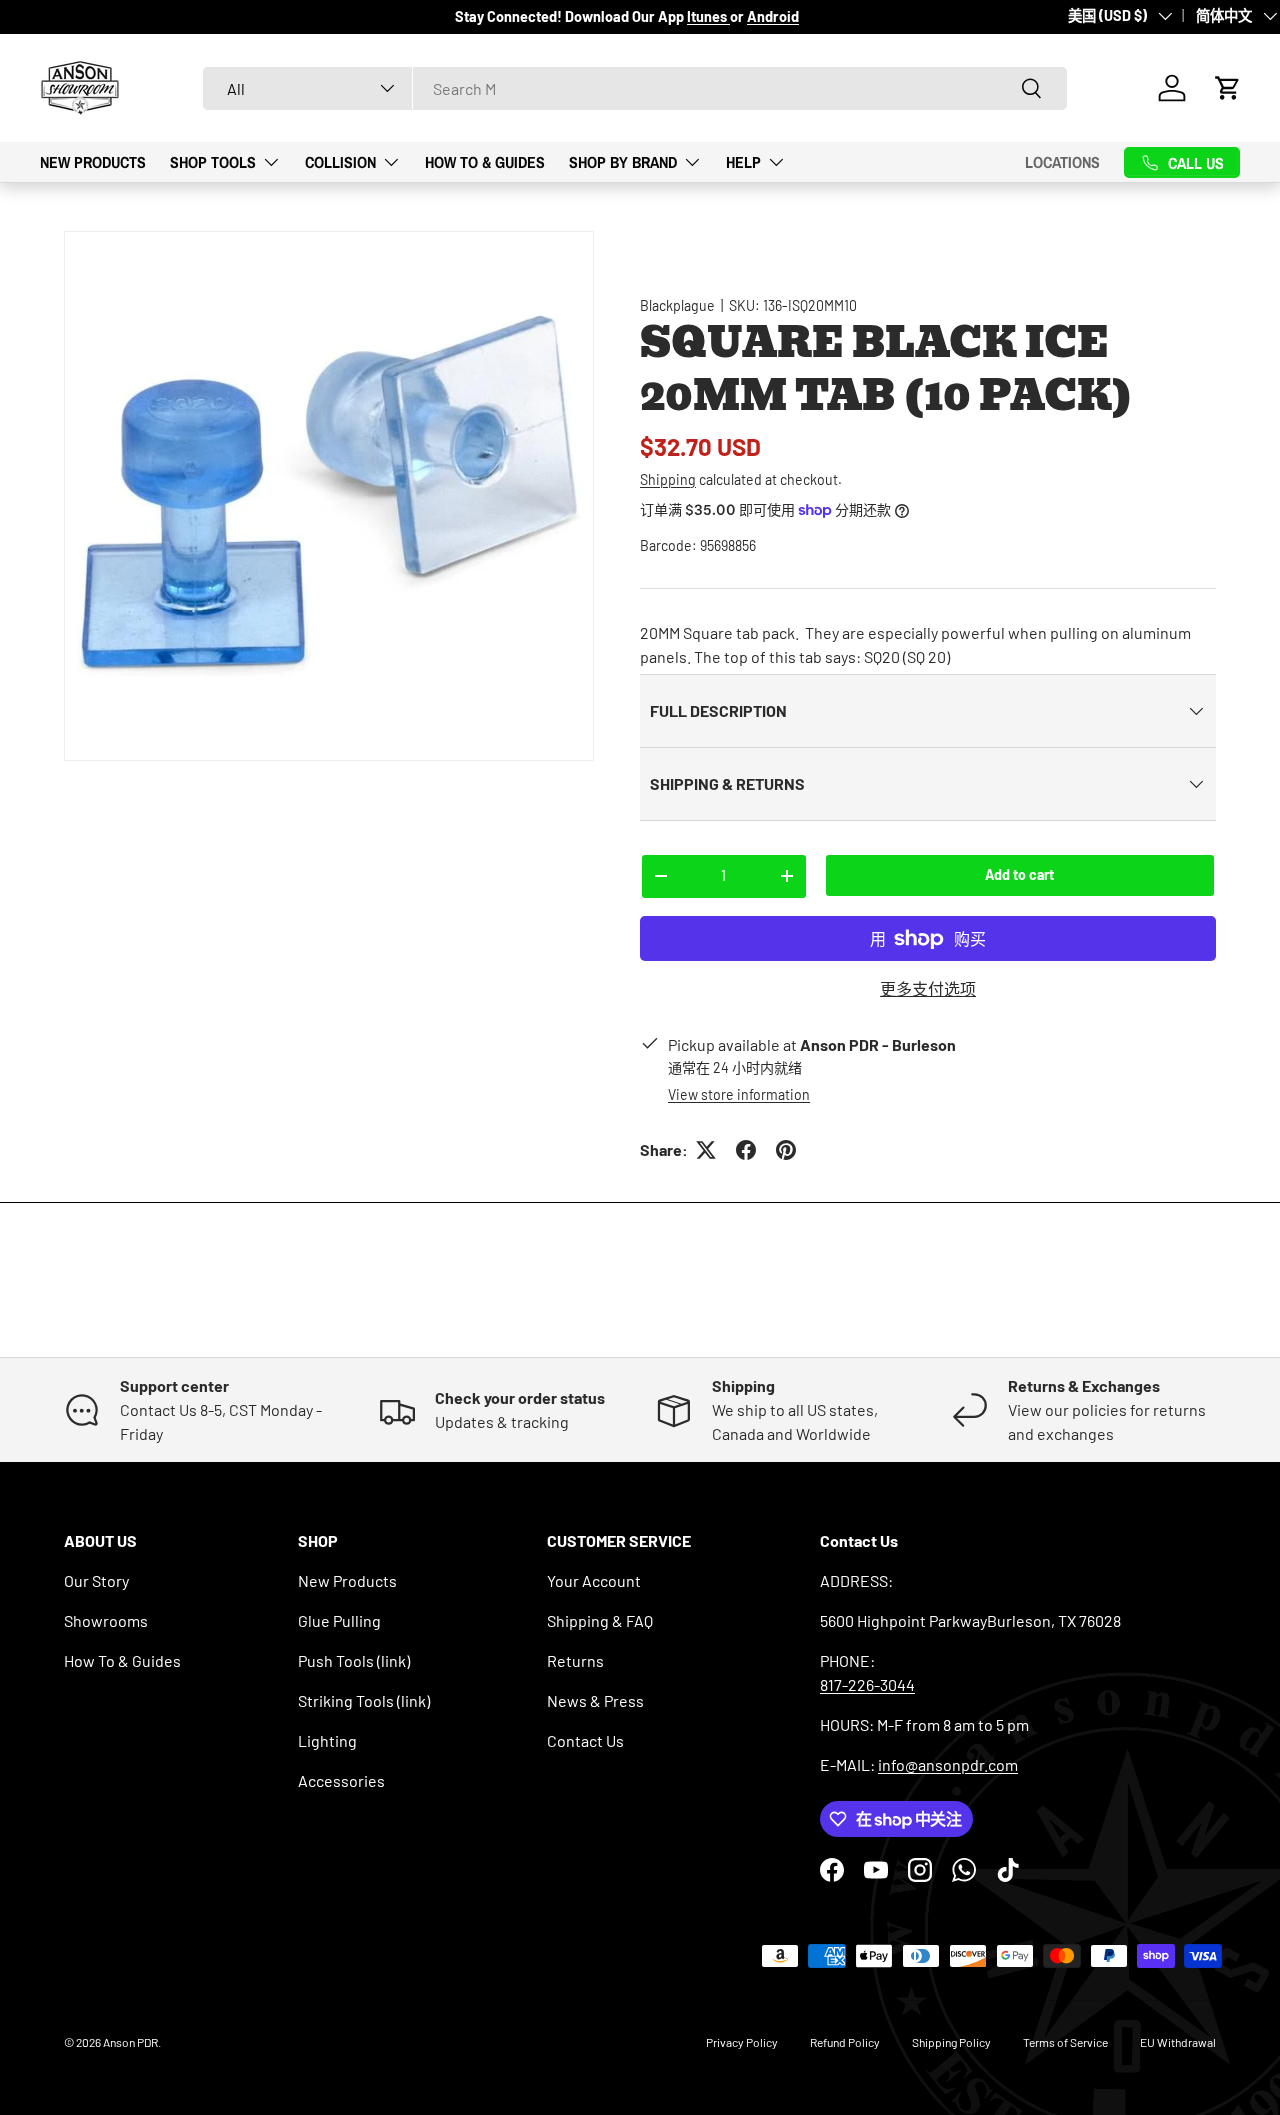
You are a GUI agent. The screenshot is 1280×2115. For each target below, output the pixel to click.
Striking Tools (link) (364, 1700)
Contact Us (585, 1740)
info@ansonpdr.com (948, 1764)
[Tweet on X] (706, 1150)
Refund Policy (845, 2042)
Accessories (341, 1780)
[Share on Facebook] (746, 1150)
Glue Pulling (339, 1620)
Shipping (668, 479)
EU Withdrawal (1178, 2042)
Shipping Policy (951, 2042)
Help (743, 161)
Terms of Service (1065, 2042)
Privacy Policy (742, 2042)
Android (773, 16)
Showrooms (106, 1620)
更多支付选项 (928, 988)
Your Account (594, 1580)
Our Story (96, 1580)
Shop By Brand (623, 161)
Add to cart (1019, 874)
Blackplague (677, 305)
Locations (1062, 162)
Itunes (708, 16)
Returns (575, 1660)
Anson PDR (130, 2042)
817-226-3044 (867, 1684)
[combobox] (635, 88)
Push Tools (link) (354, 1660)
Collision (340, 161)
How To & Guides (485, 161)
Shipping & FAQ (600, 1620)
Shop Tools (213, 161)
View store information (739, 1094)
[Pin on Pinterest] (786, 1150)
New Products (93, 161)
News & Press (595, 1700)
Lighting (327, 1740)
